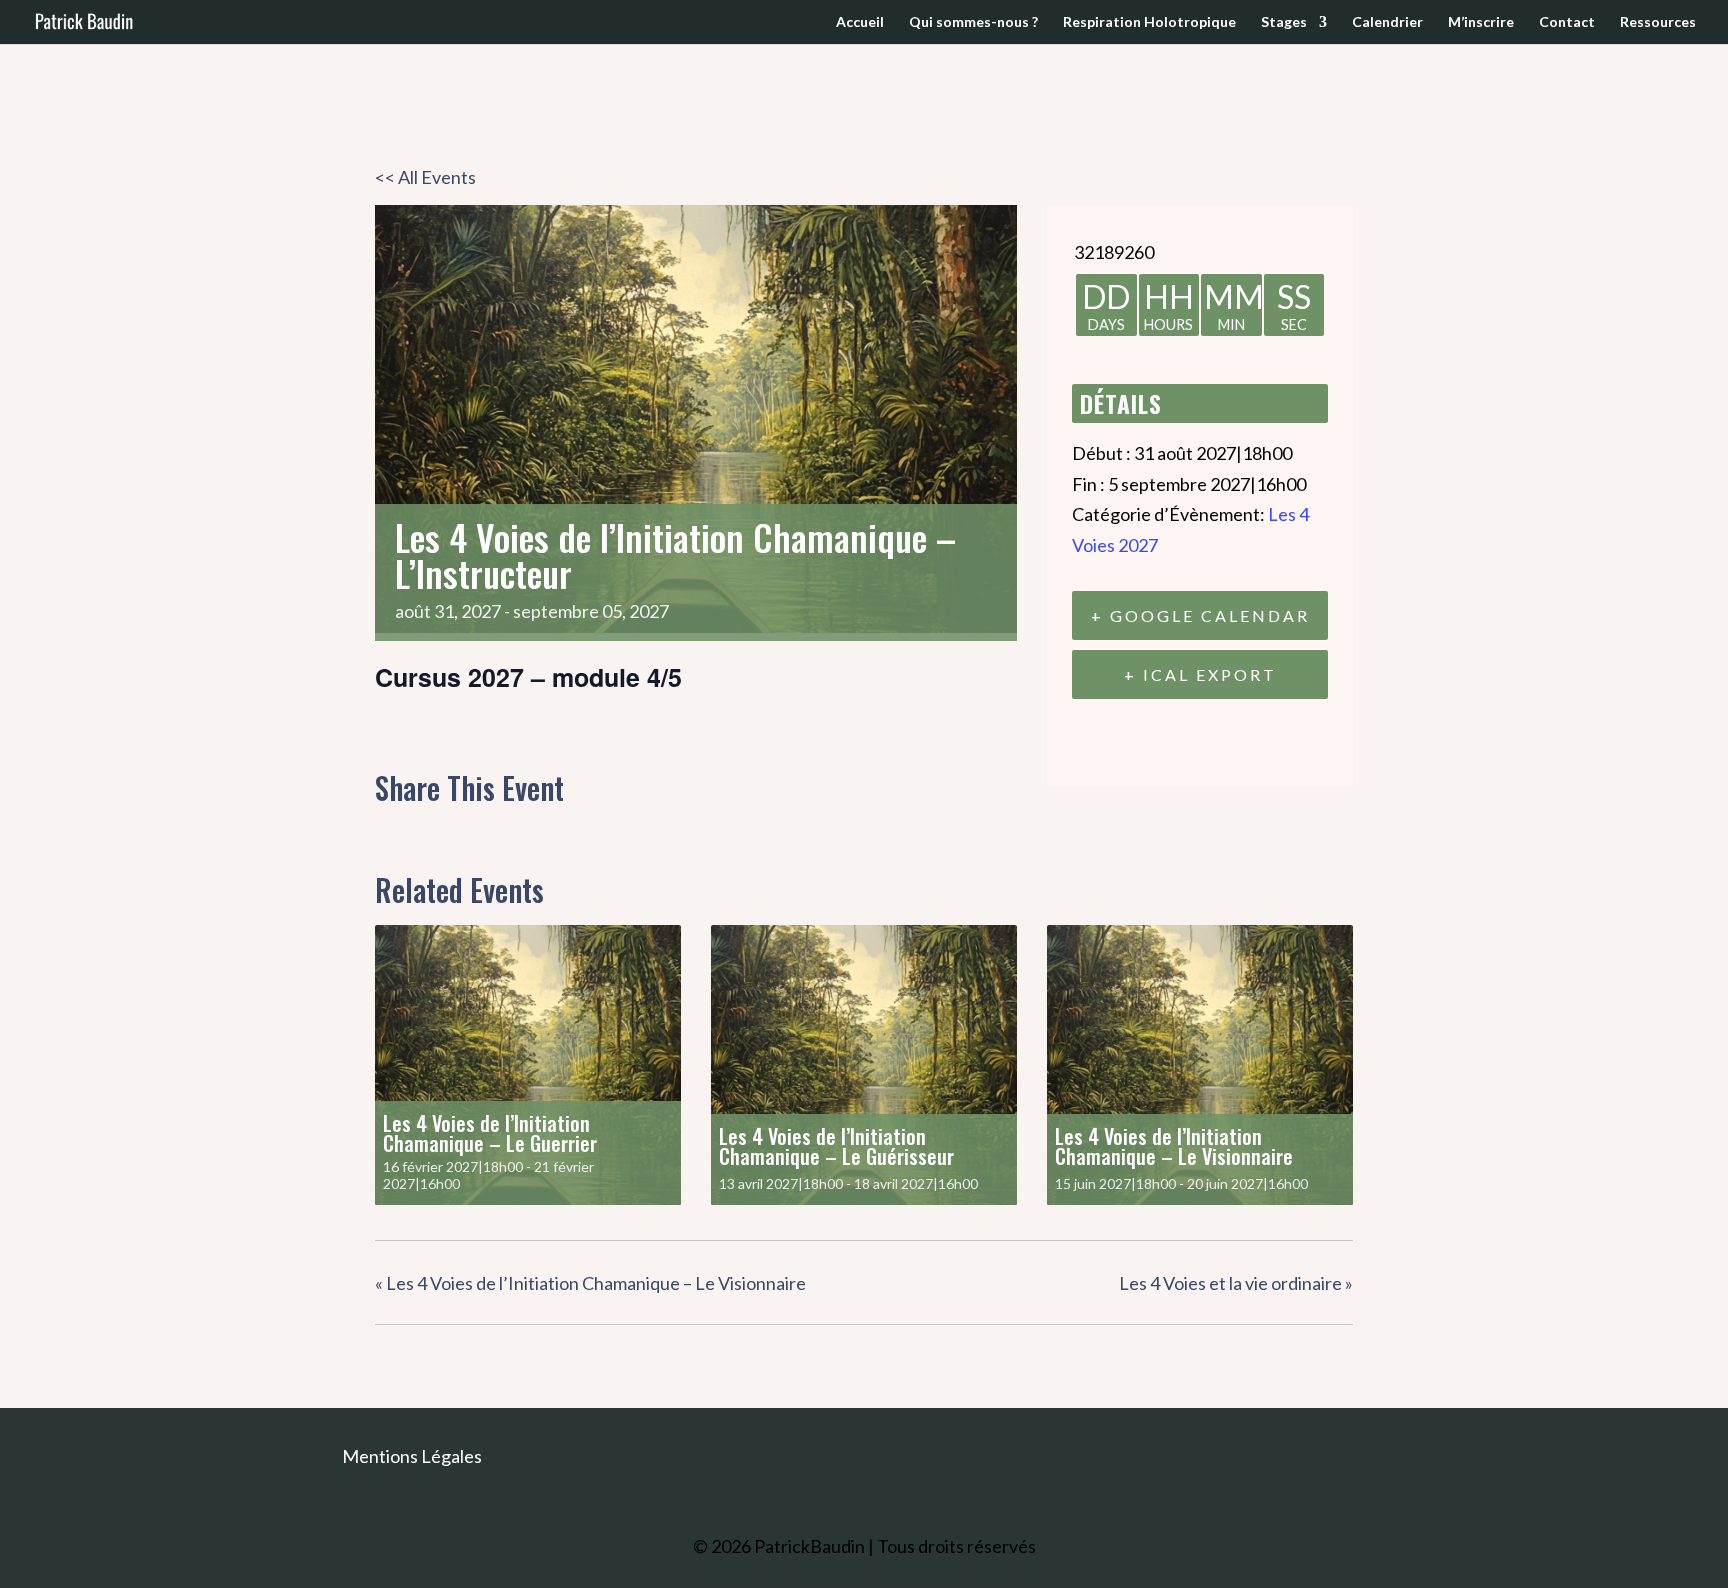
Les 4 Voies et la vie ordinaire (1236, 1283)
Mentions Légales (412, 1456)
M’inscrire (1481, 22)
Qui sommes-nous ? (973, 22)
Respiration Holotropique (1149, 22)
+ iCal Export (1200, 674)
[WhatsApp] (544, 831)
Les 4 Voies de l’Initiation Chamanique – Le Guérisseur (836, 1146)
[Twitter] (443, 831)
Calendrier (1387, 22)
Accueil (860, 22)
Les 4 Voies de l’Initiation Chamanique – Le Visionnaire (1174, 1146)
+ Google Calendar (1200, 615)
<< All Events (425, 177)
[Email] (494, 831)
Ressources (1658, 22)
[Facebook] (396, 831)
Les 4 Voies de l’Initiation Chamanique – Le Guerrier (490, 1133)
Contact (1567, 22)
